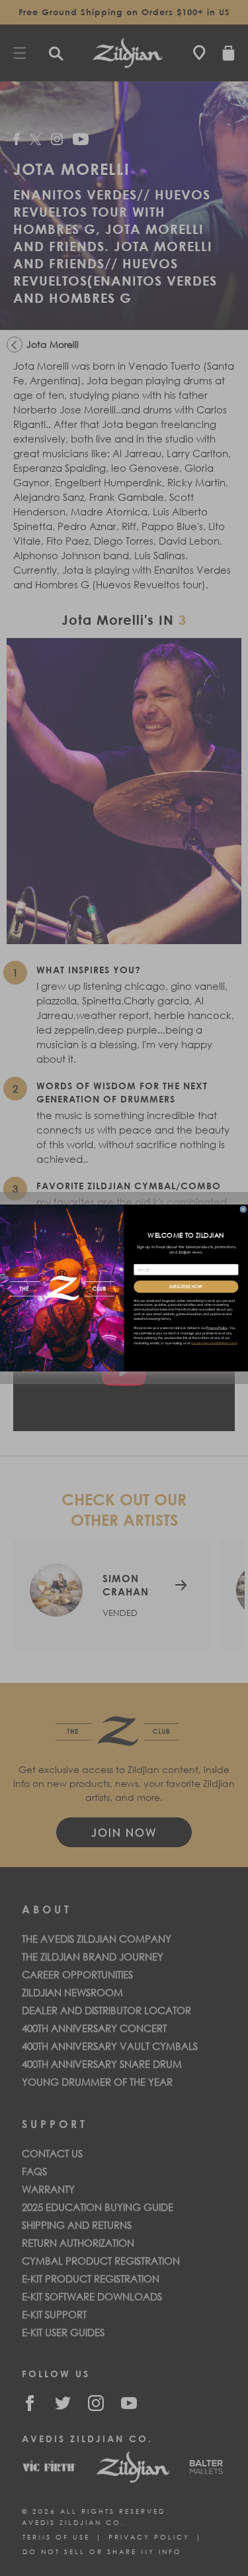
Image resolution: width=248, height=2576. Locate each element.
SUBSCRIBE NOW (186, 1287)
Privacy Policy (217, 1328)
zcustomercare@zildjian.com (214, 1343)
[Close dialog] (243, 1209)
